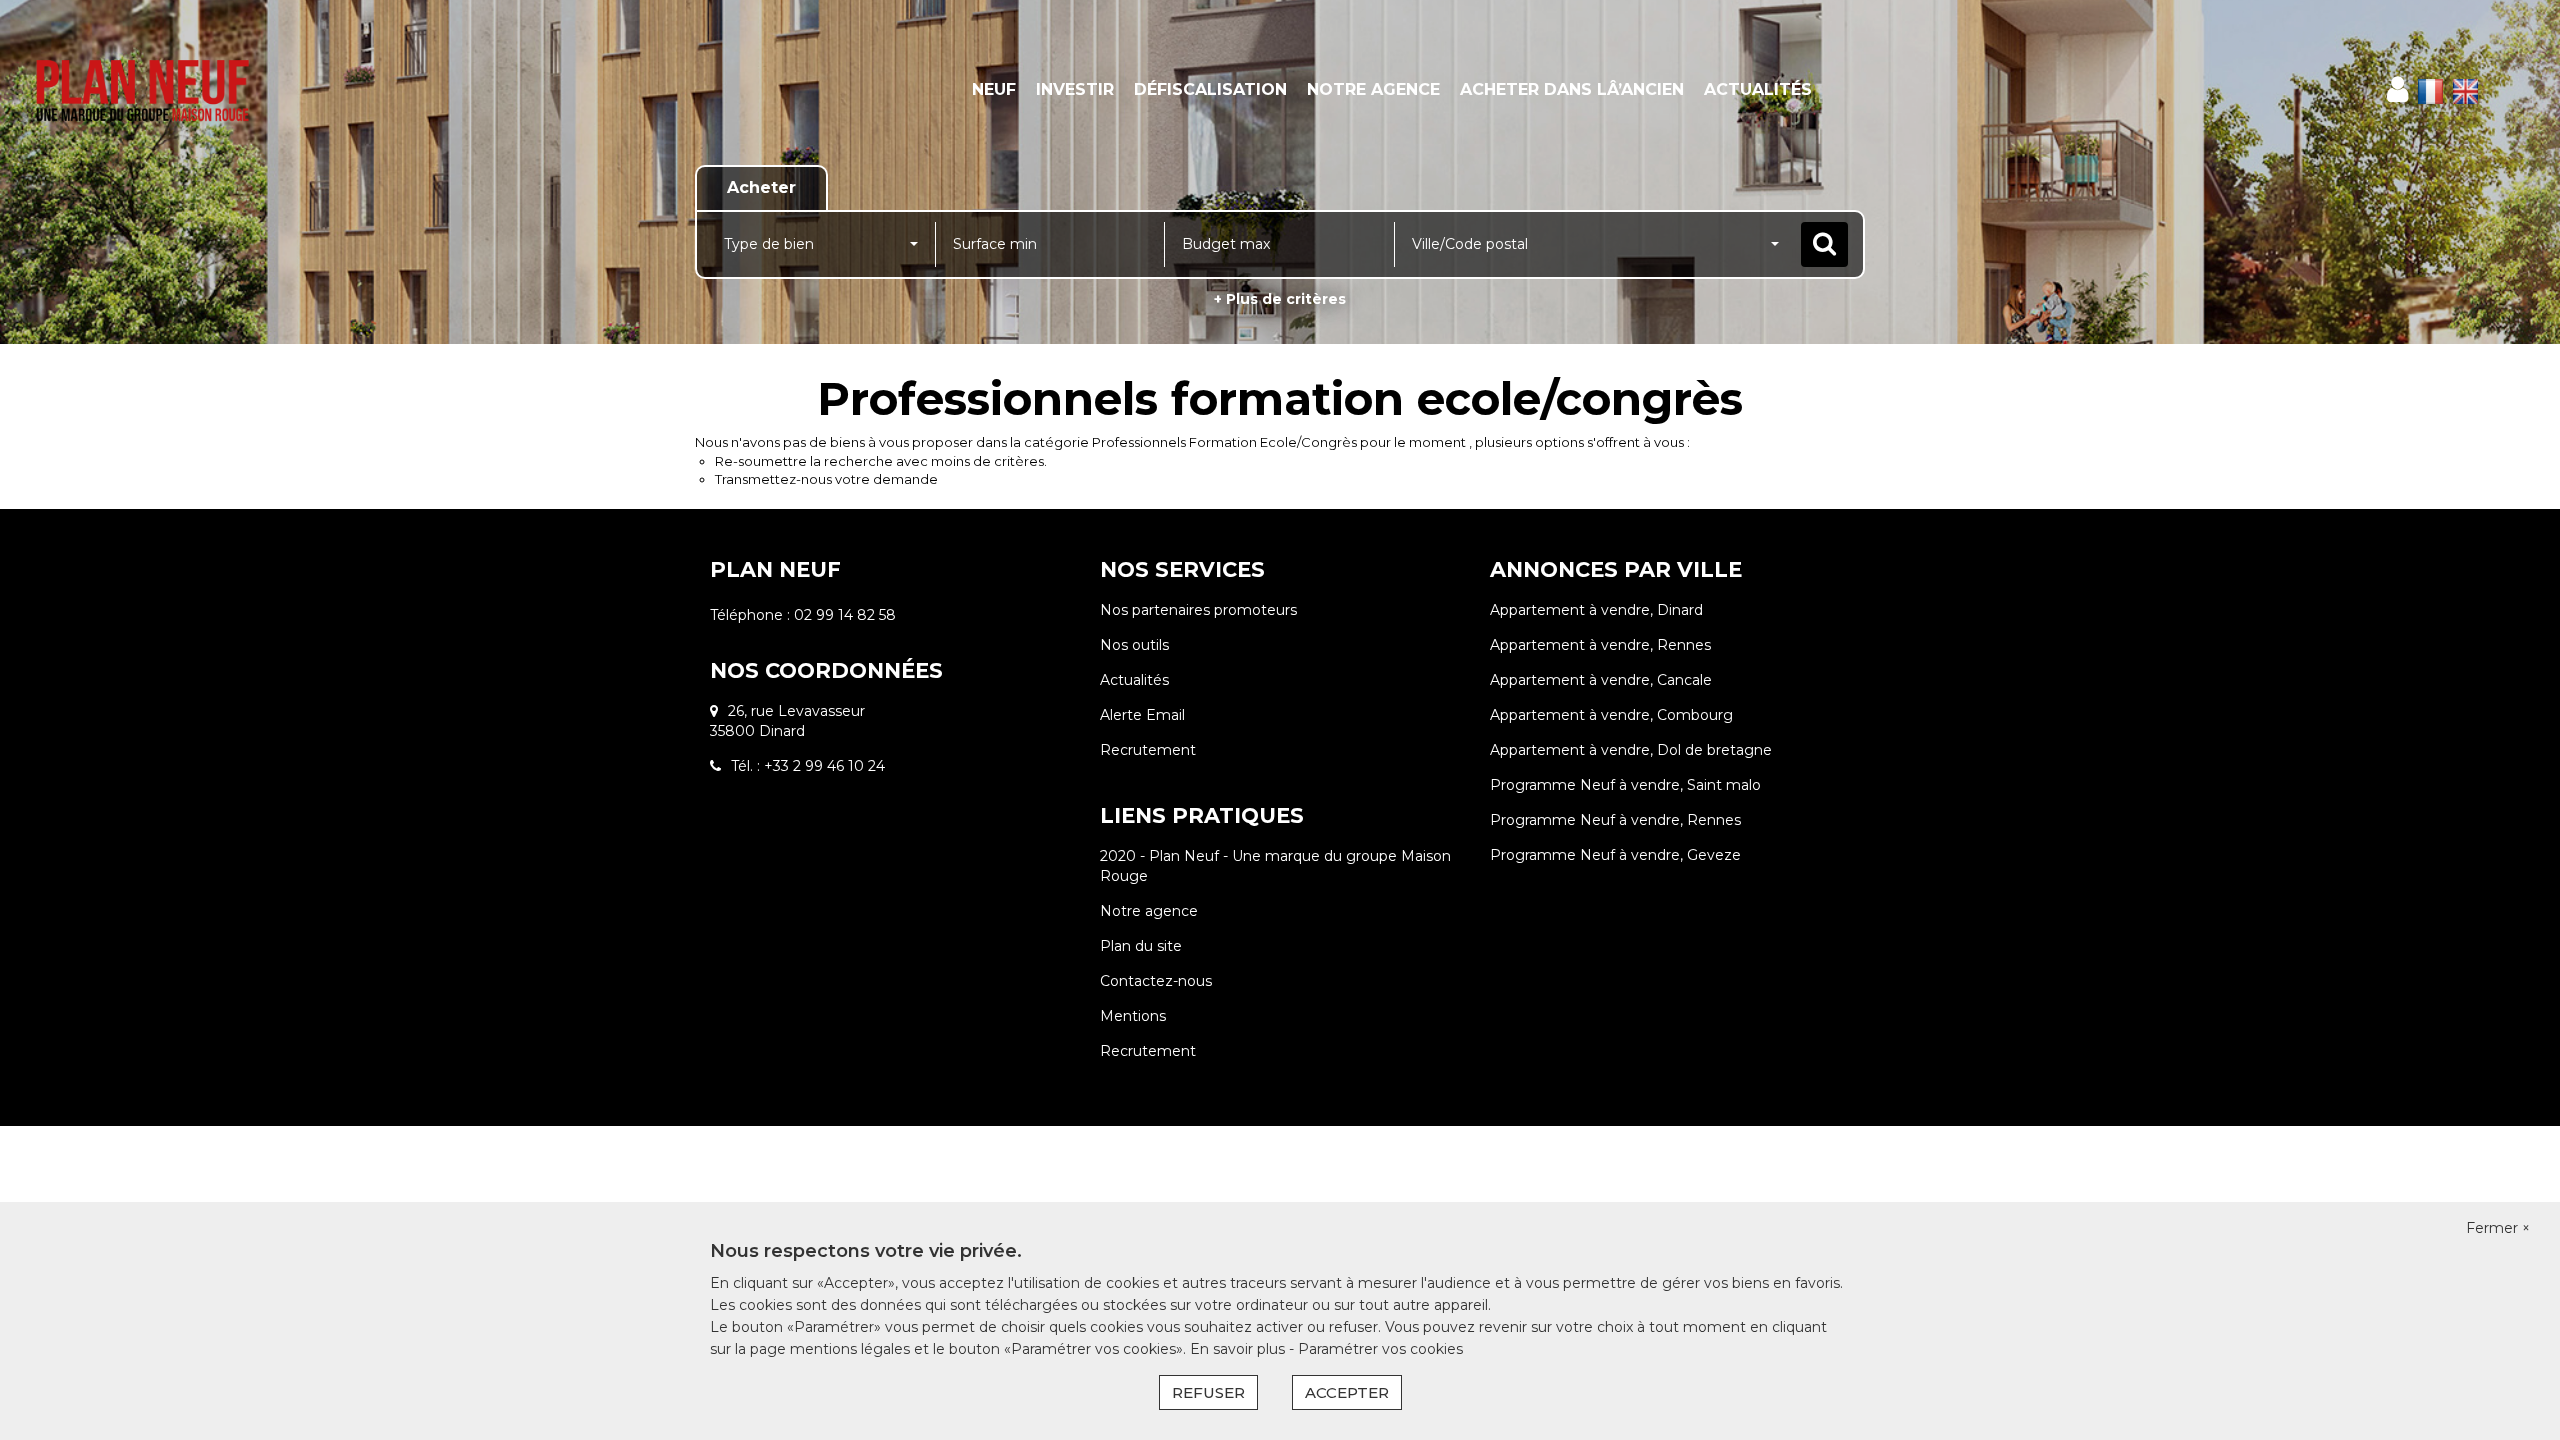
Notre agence (1373, 89)
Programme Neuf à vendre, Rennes (1615, 820)
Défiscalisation (1210, 89)
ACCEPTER (1347, 1392)
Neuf (994, 89)
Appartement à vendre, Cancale (1601, 680)
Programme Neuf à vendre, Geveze (1615, 855)
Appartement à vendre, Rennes (1600, 645)
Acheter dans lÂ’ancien (1572, 89)
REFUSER (1208, 1392)
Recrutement (1148, 750)
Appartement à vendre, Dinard (1596, 610)
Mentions (1133, 1016)
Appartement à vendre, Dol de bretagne (1631, 750)
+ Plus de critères (1280, 299)
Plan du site (1141, 946)
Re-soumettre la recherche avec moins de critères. (881, 461)
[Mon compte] (2397, 89)
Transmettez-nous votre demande (826, 479)
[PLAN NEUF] (230, 90)
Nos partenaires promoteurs (1198, 610)
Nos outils (1134, 645)
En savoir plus (1239, 1349)
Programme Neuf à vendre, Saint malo (1625, 785)
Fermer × (2498, 1228)
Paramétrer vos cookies (1380, 1349)
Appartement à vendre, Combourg (1611, 715)
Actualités (1758, 89)
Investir (1075, 89)
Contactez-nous (1156, 981)
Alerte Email (1142, 715)
